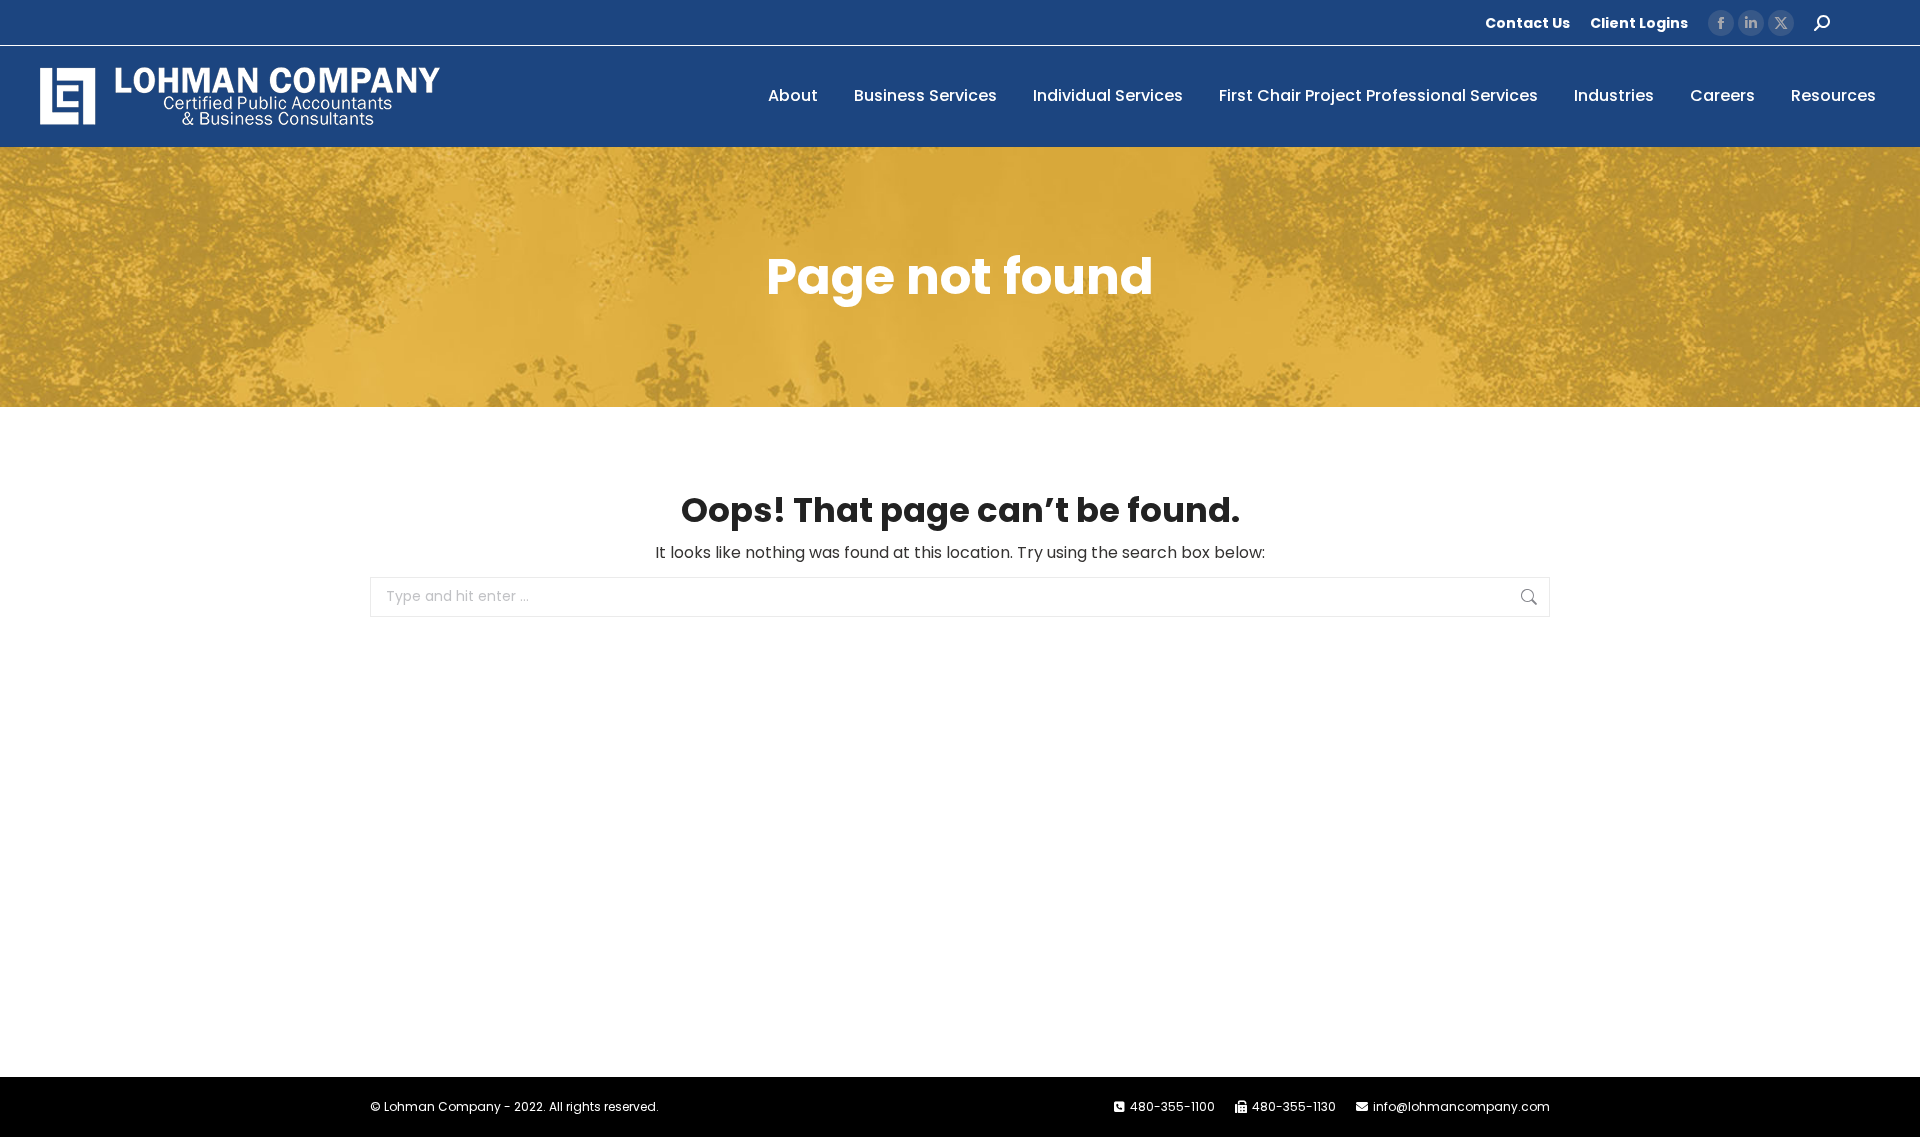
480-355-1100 (1172, 1106)
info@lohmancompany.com (1461, 1106)
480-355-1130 (1294, 1106)
